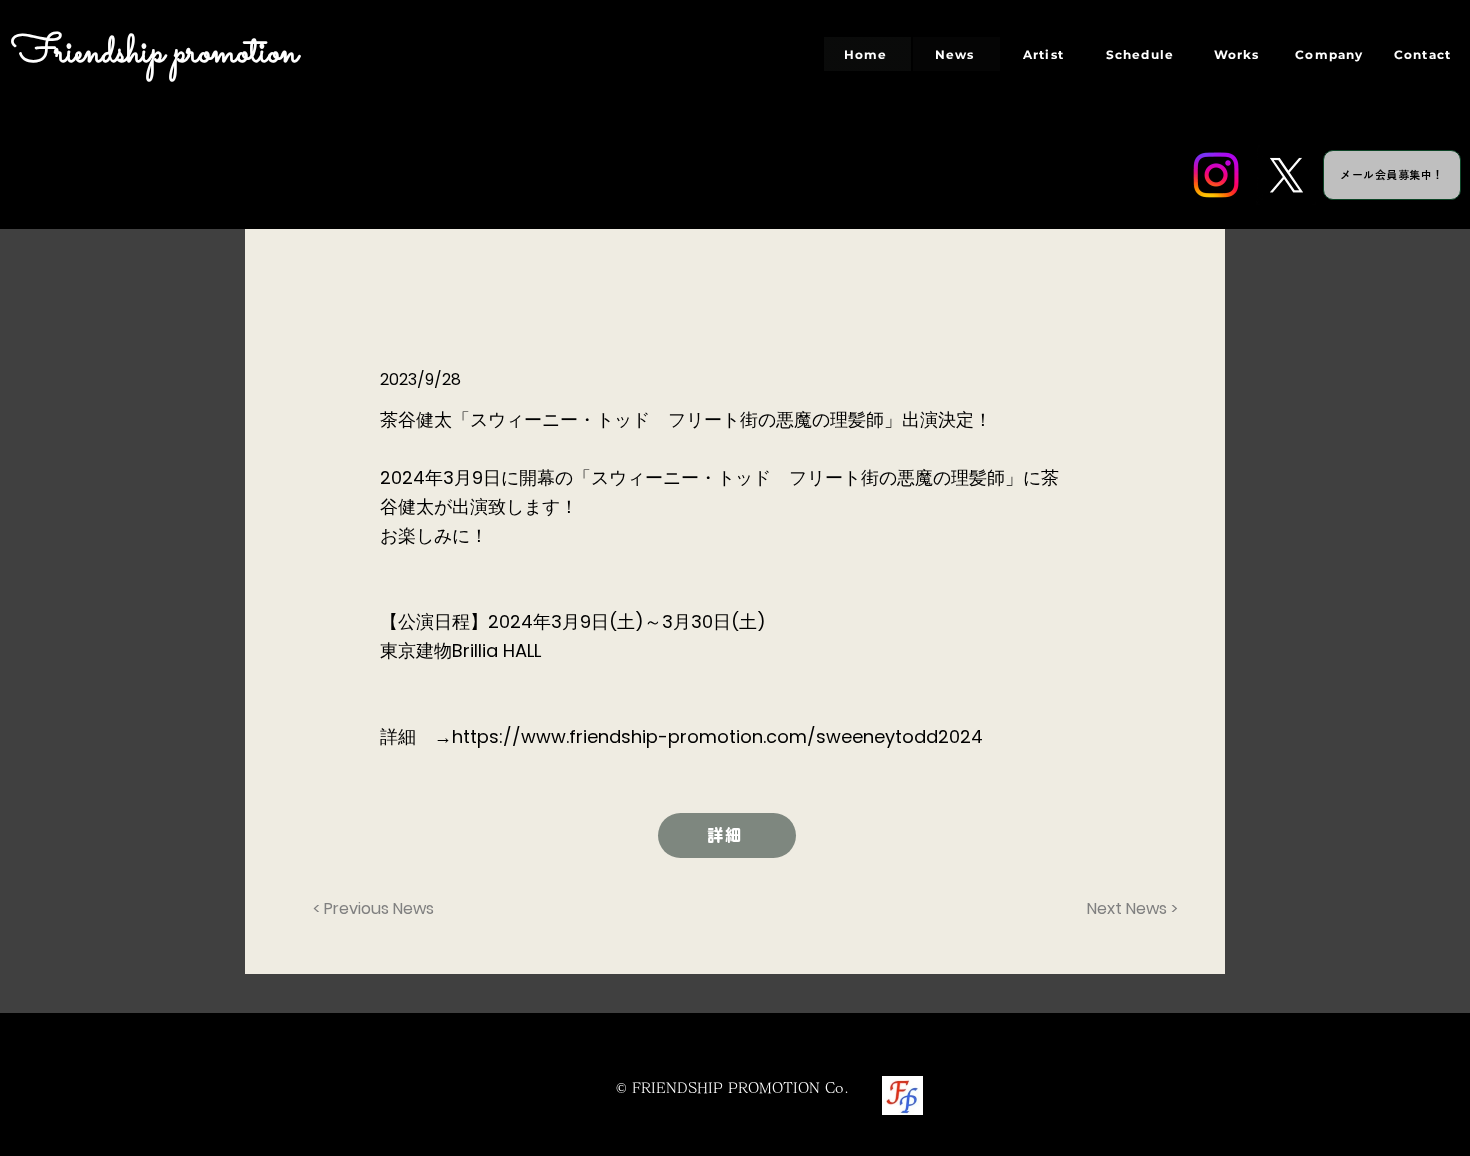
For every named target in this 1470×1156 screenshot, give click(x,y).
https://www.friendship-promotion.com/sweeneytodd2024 (717, 736)
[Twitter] (1286, 175)
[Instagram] (1216, 175)
